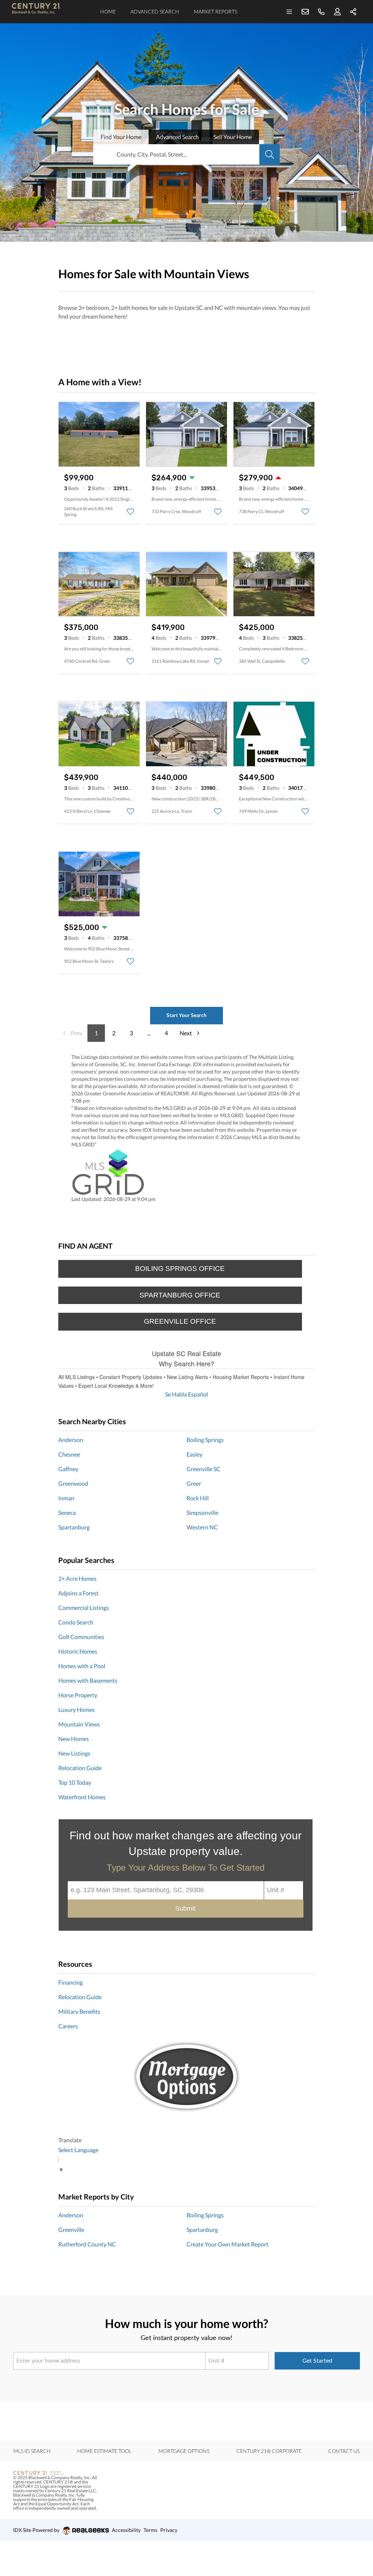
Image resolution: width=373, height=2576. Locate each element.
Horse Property (78, 1695)
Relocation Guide (80, 1768)
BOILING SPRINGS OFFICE (180, 1269)
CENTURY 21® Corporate (269, 2451)
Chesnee (69, 1454)
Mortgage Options (184, 2451)
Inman (66, 1498)
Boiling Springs (205, 1440)
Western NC (202, 1527)
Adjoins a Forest (78, 1593)
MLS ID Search (32, 2451)
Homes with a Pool (82, 1666)
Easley (195, 1454)
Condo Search (76, 1622)
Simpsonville (202, 1512)
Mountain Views (79, 1724)
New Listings (74, 1753)
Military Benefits (79, 2011)
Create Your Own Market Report (227, 2244)
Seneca (67, 1512)
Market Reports (215, 11)
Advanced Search (155, 11)
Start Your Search (186, 1015)
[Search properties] (270, 154)
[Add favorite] (130, 512)
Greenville (71, 2230)
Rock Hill (198, 1498)
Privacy (169, 2530)
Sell (233, 137)
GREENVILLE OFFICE (180, 1321)
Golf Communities (81, 1637)
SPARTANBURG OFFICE (180, 1295)
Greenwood (73, 1483)
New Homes (74, 1739)
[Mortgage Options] (186, 2077)
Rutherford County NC (87, 2244)
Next (186, 1033)
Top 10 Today (75, 1782)
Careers (68, 2026)
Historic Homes (78, 1651)
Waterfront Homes (82, 1797)
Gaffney (68, 1469)
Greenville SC (203, 1469)
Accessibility (126, 2530)
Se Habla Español (186, 1394)
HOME (108, 11)
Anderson (71, 1440)
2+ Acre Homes (77, 1578)
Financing (70, 1982)
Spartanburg (74, 1527)
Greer (194, 1483)
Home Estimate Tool (104, 2451)
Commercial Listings (84, 1608)
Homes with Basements (88, 1680)
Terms (150, 2530)
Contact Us (344, 2451)
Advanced (177, 137)
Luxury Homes (76, 1710)
